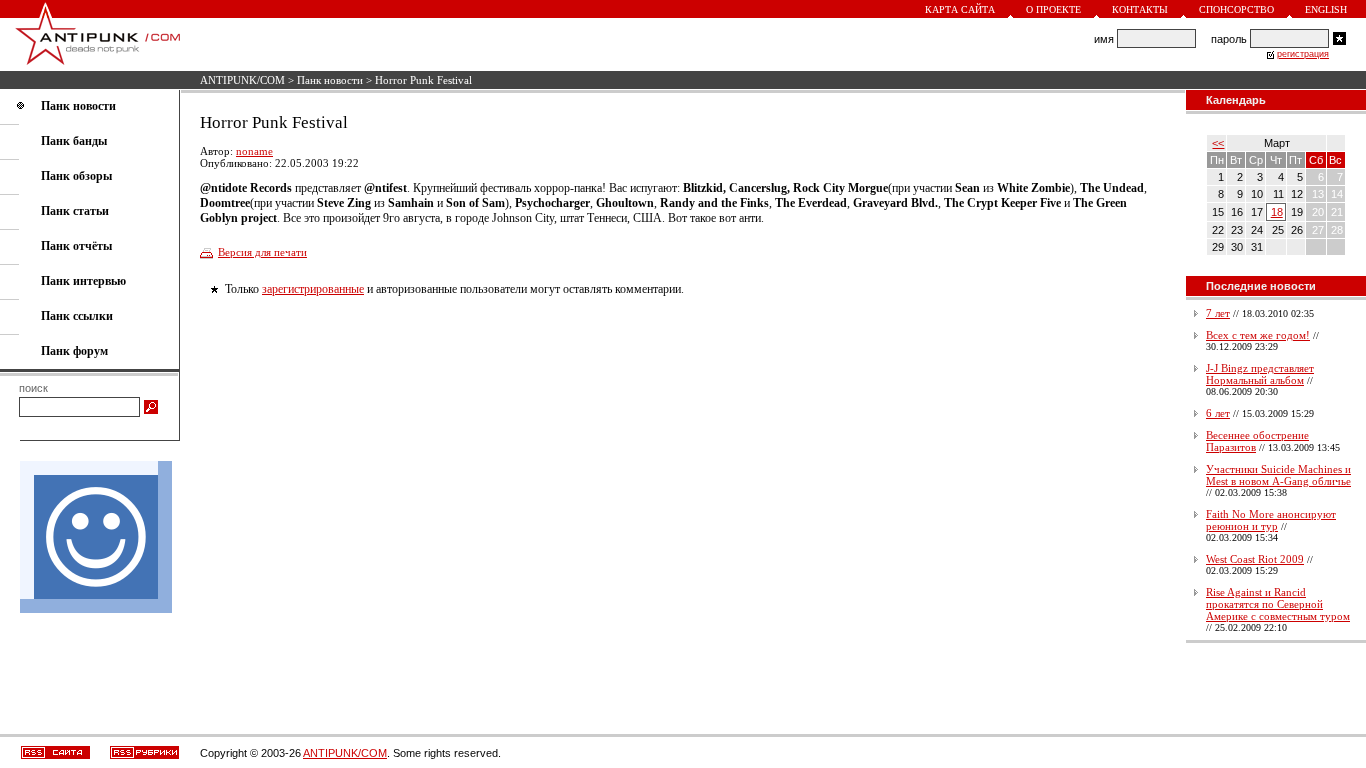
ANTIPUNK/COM (242, 80)
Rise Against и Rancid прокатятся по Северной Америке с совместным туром (1278, 604)
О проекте (1053, 9)
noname (254, 151)
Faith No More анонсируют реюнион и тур (1271, 520)
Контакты (1140, 9)
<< (1218, 143)
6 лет (1218, 413)
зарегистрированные (313, 289)
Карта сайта (960, 9)
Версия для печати (262, 252)
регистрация (1303, 54)
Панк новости (330, 80)
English (1326, 9)
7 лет (1218, 313)
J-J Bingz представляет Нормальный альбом (1260, 374)
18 (1277, 212)
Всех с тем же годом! (1258, 335)
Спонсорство (1236, 9)
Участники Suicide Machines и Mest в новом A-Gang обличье (1278, 475)
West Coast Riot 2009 (1255, 559)
